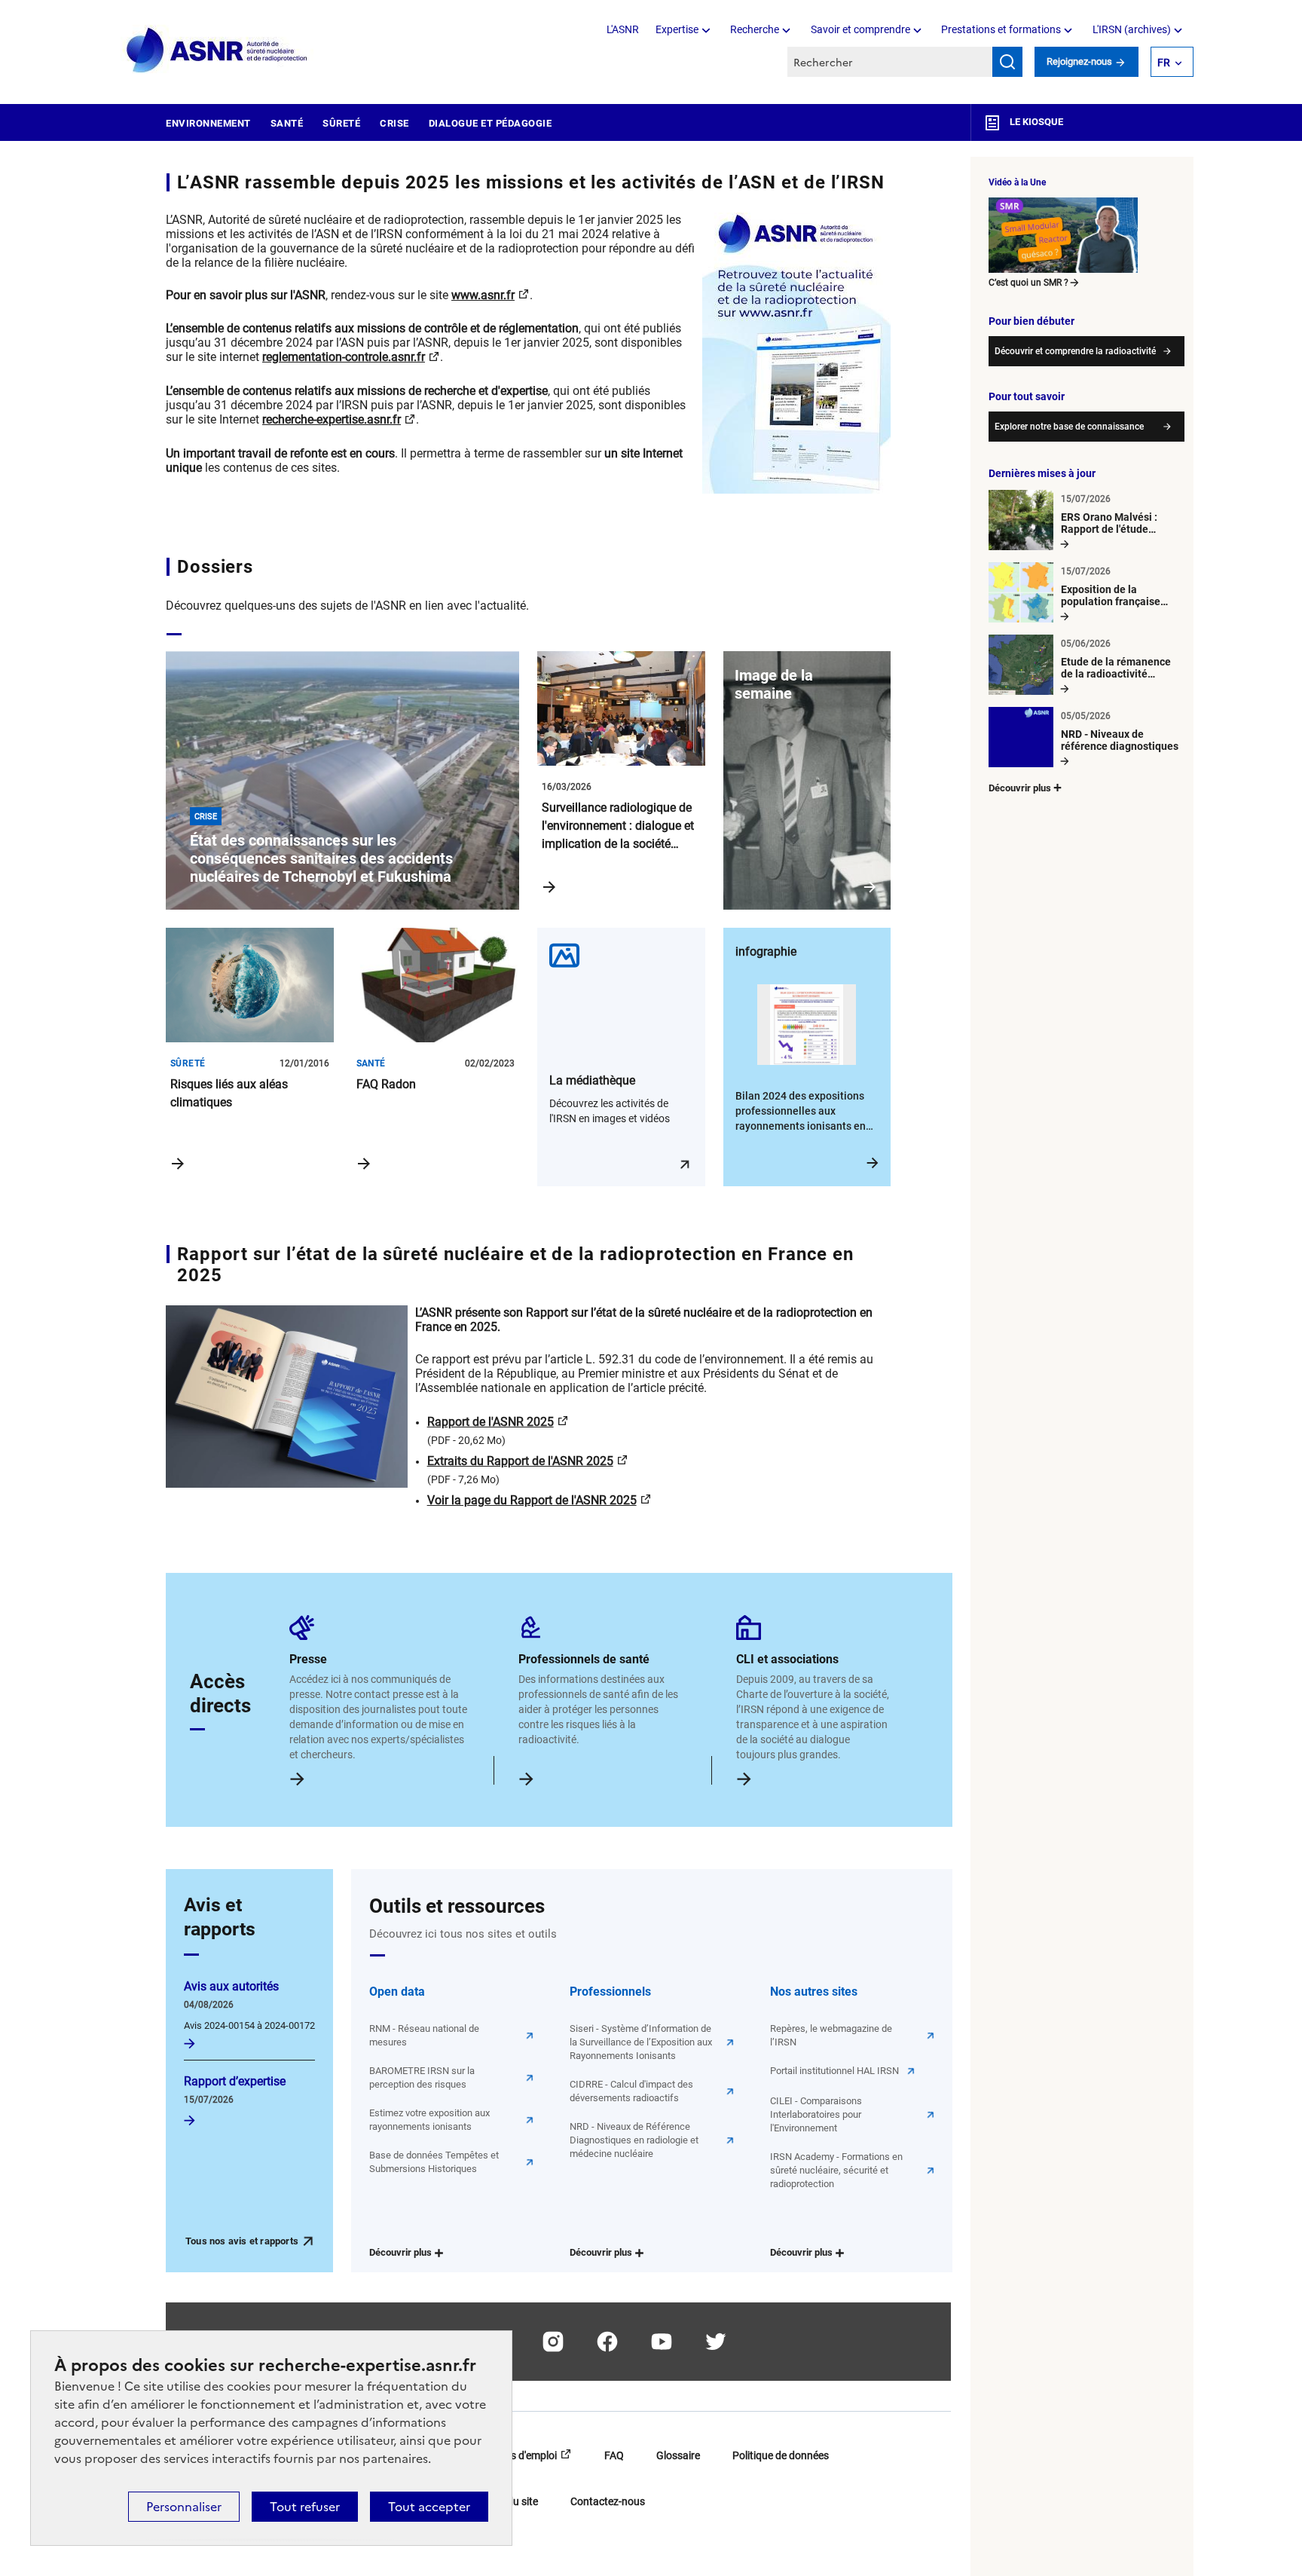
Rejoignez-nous (1080, 61)
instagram (553, 2342)
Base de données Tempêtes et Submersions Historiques (434, 2162)
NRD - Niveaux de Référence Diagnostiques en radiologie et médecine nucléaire (634, 2140)
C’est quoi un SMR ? (1028, 283)
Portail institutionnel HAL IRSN (834, 2071)
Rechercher (1007, 62)
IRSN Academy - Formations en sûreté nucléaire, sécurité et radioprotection (836, 2170)
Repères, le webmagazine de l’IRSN (831, 2035)
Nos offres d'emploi (512, 2455)
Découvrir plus (400, 2252)
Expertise (677, 29)
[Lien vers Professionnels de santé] (527, 1777)
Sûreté (341, 123)
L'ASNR (623, 29)
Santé (287, 123)
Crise (394, 123)
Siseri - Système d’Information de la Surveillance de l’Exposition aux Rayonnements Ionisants (641, 2042)
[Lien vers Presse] (298, 1777)
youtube (662, 2342)
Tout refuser (305, 2507)
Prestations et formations (1001, 29)
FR (1164, 63)
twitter (716, 2342)
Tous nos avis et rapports (242, 2241)
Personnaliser (184, 2507)
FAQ (614, 2455)
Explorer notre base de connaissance (1069, 427)
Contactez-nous (608, 2501)
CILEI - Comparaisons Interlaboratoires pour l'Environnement (816, 2114)
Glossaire (678, 2455)
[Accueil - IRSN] (218, 51)
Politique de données (781, 2455)
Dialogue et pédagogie (491, 123)
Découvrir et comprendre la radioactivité (1075, 351)
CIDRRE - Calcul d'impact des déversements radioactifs (631, 2091)
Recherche (755, 29)
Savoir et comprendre (860, 29)
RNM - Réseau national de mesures (424, 2035)
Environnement (208, 123)
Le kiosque (1035, 122)
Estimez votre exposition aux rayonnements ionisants (429, 2120)
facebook (607, 2342)
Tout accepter (429, 2507)
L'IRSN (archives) (1132, 29)
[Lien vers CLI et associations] (745, 1777)
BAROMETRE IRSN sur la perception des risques (422, 2077)
